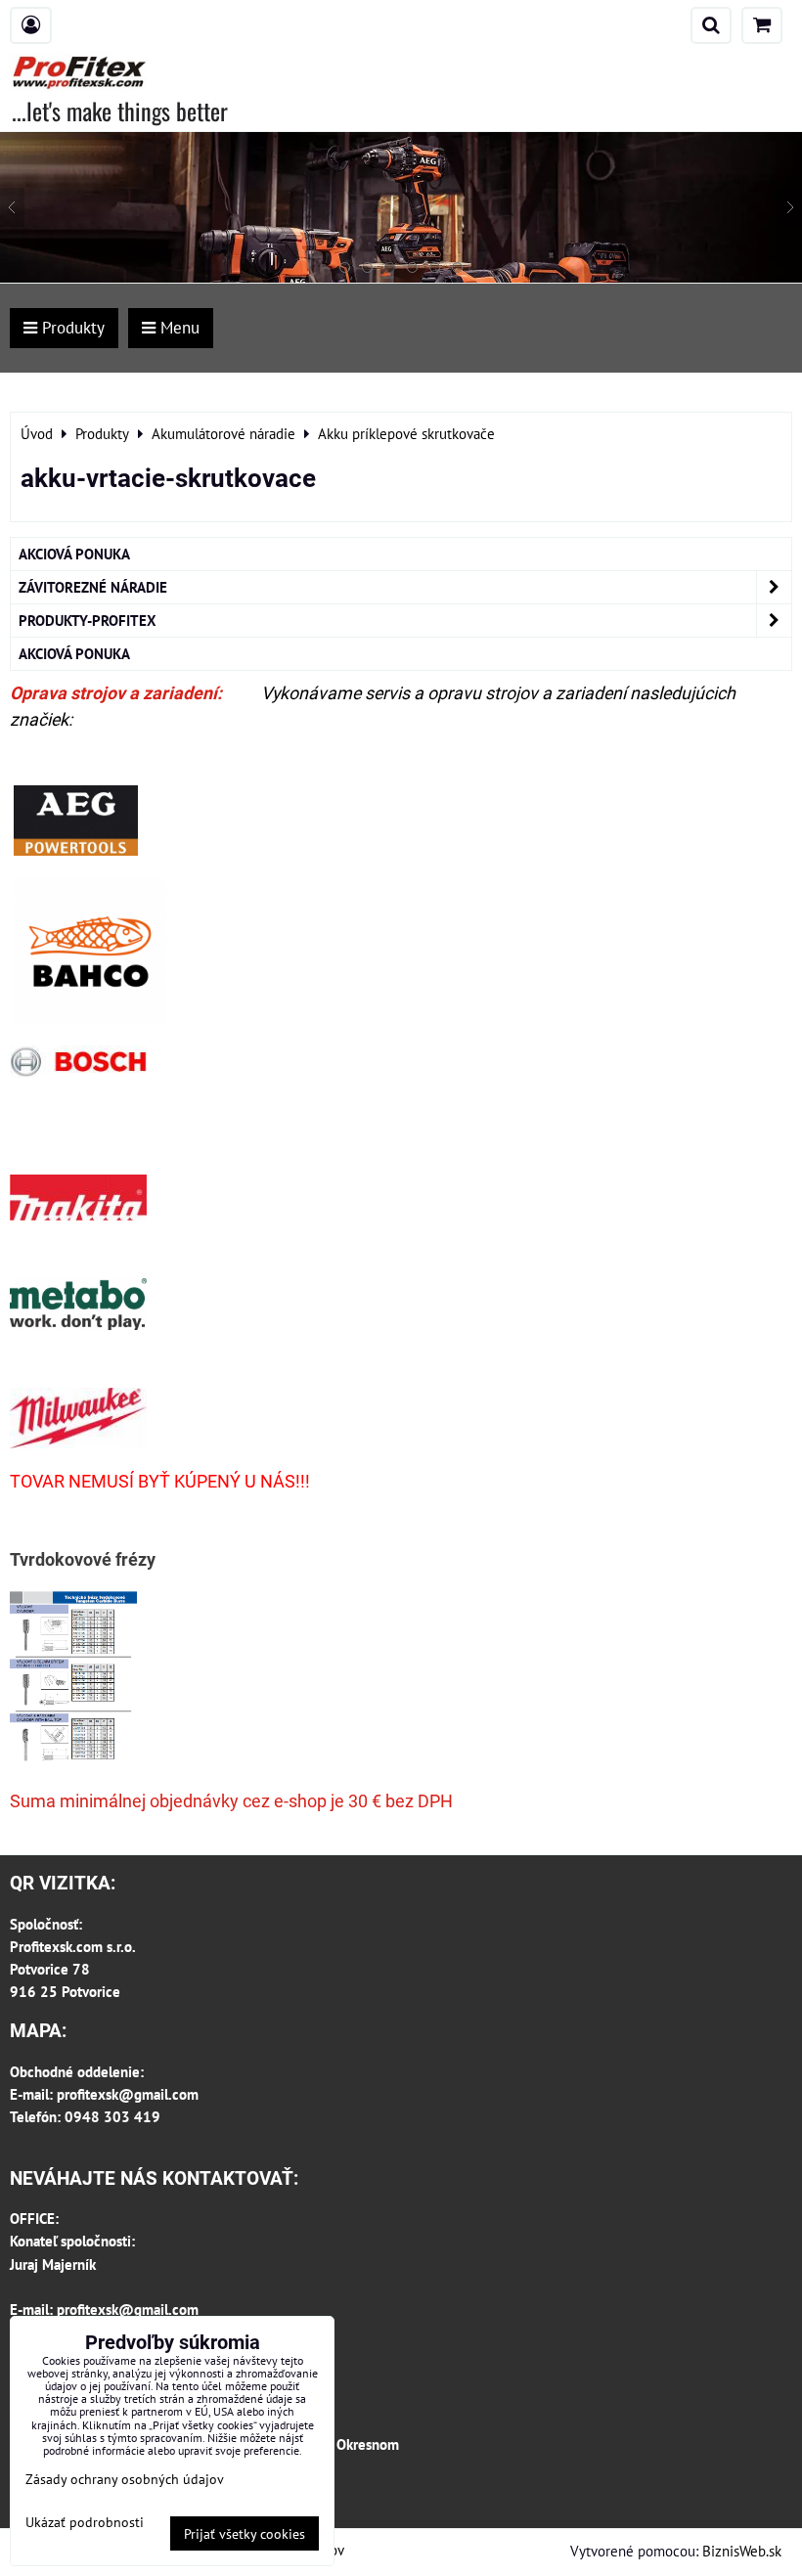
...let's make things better (120, 111)
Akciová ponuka (74, 554)
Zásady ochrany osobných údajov (125, 2479)
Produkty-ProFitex (88, 620)
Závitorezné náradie (93, 587)
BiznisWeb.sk (742, 2551)
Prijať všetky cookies (245, 2533)
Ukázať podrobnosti (85, 2522)
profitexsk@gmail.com (128, 2094)
